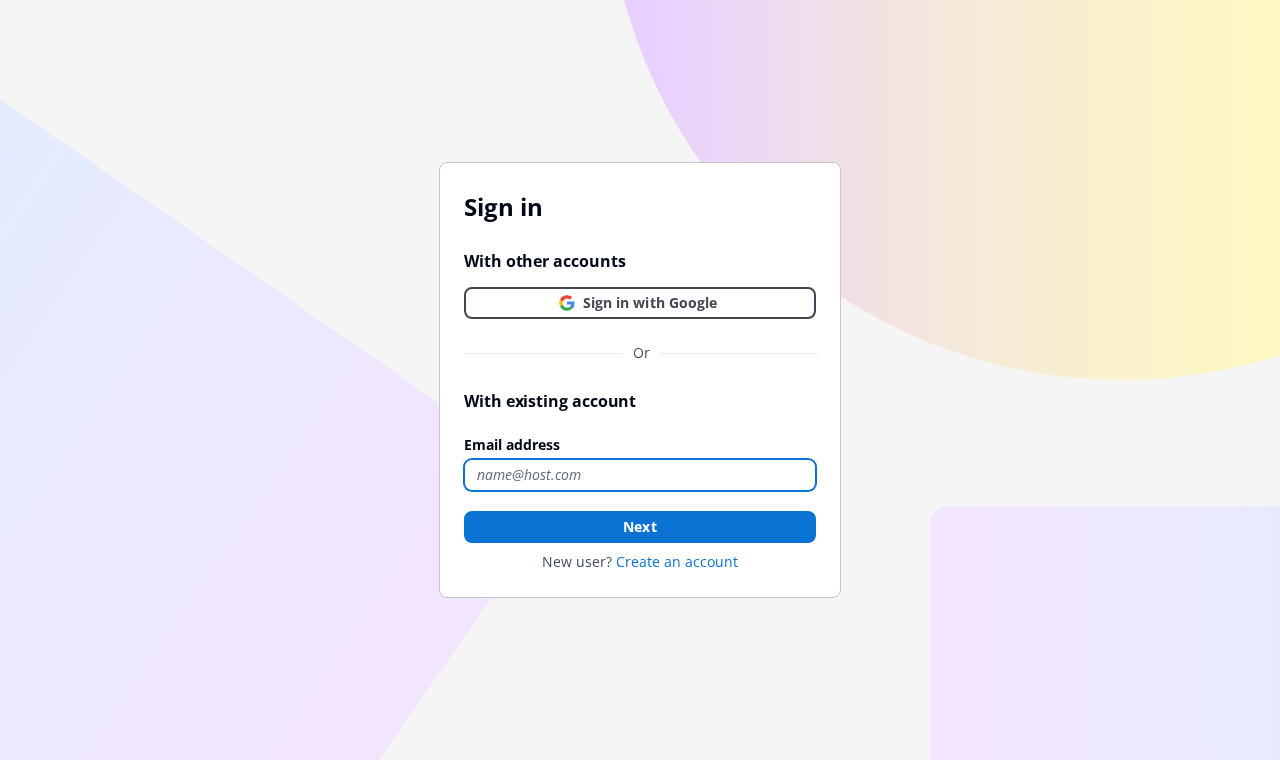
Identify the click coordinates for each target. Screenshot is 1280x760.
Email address (512, 444)
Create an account (677, 561)
